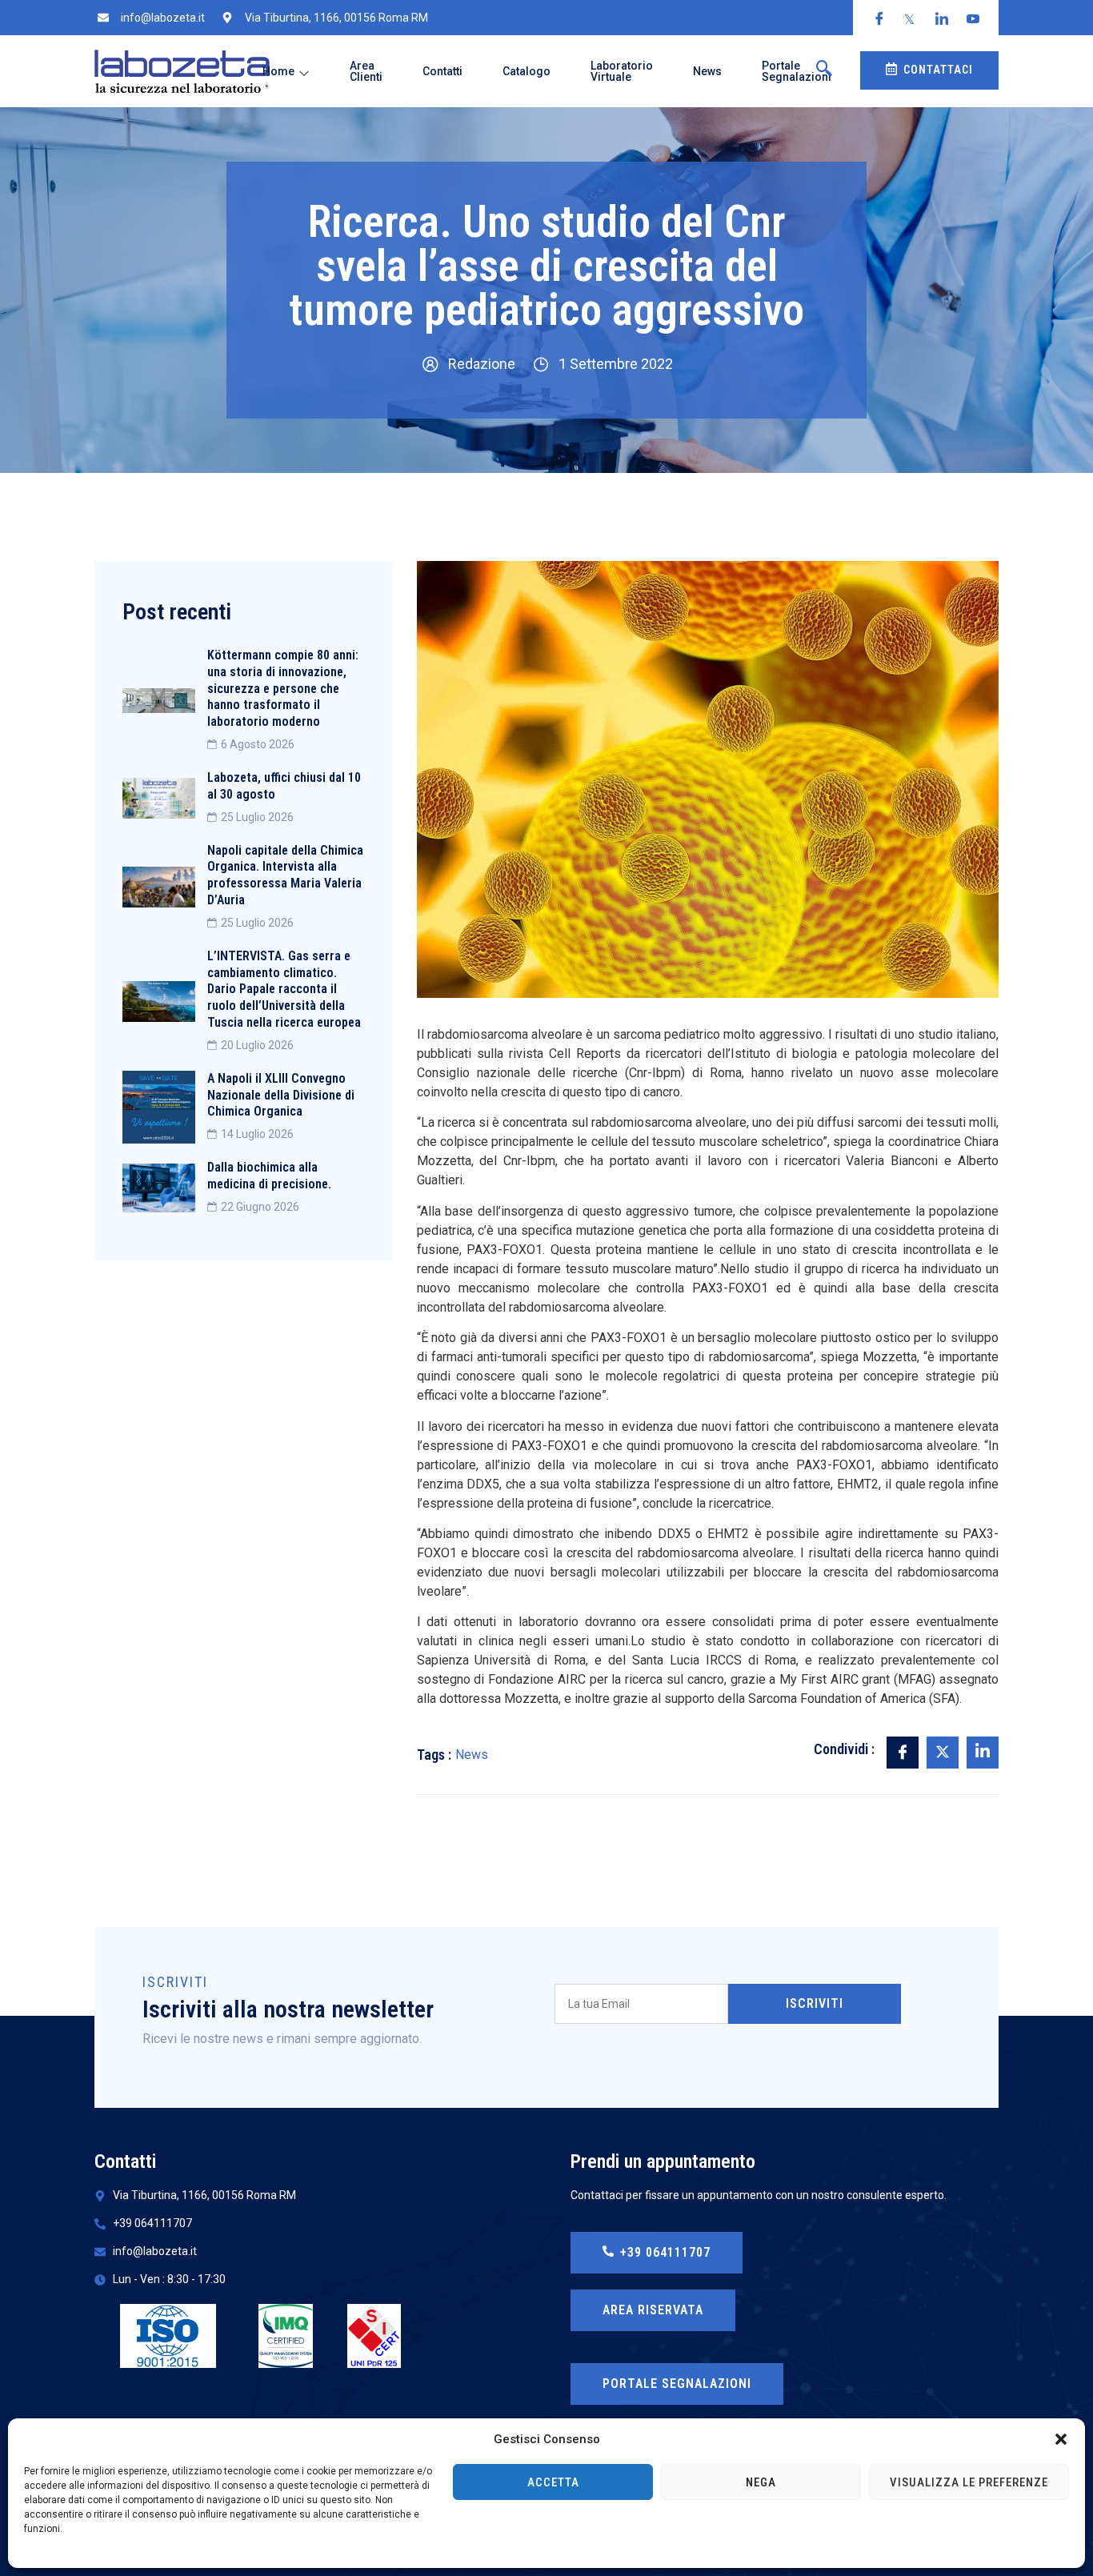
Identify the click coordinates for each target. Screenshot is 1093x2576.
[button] (1061, 2439)
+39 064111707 (665, 2252)
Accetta (553, 2482)
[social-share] (903, 1753)
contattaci (938, 70)
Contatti (442, 71)
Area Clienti (366, 71)
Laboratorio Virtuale (622, 71)
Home (278, 71)
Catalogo (526, 71)
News (707, 71)
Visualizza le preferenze (969, 2482)
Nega (761, 2482)
